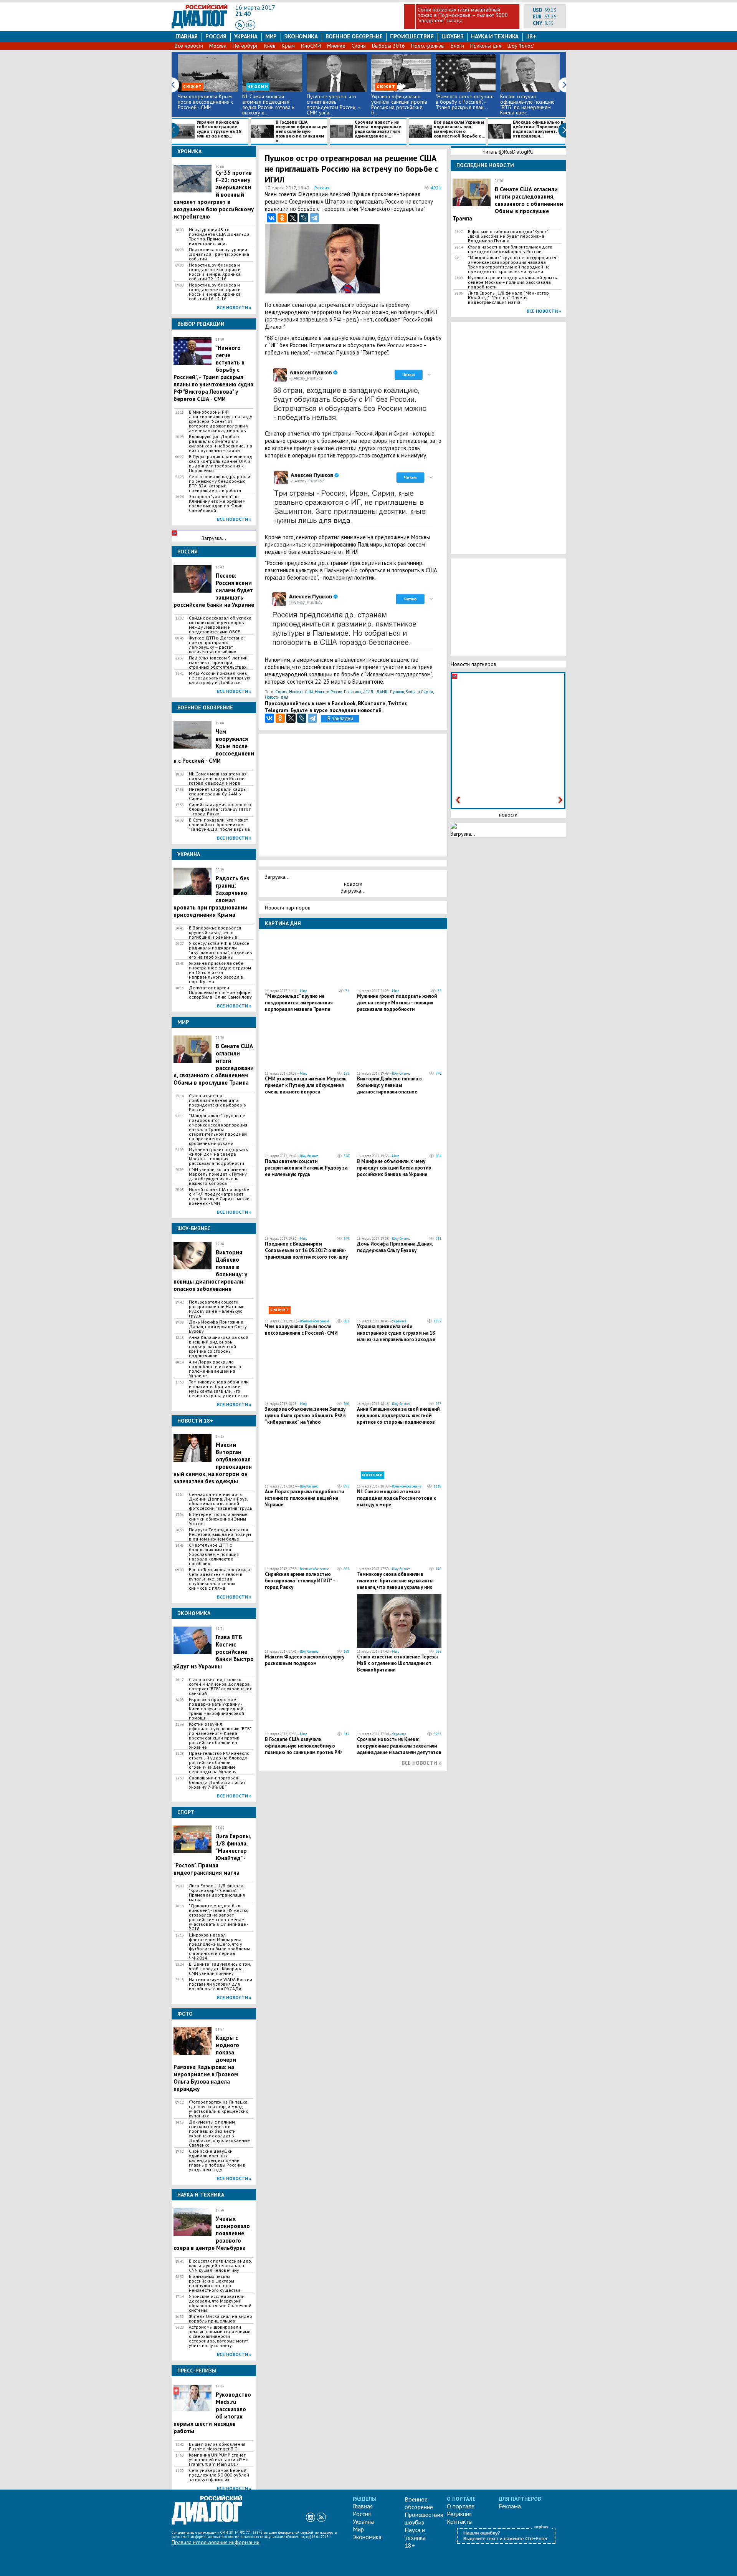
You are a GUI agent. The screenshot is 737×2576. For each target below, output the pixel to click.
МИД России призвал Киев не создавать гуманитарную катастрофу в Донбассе (220, 678)
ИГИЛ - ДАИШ (375, 692)
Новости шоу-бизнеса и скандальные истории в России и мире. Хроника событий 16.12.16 (215, 292)
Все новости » (234, 307)
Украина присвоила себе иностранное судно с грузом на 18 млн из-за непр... (219, 129)
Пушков (397, 692)
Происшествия (412, 36)
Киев (270, 46)
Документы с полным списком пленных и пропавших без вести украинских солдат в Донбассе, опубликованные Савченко (219, 2134)
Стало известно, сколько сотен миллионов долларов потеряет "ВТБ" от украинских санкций (220, 1686)
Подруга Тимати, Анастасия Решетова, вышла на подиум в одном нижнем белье (220, 1534)
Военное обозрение (354, 36)
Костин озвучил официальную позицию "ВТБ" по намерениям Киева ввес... (527, 104)
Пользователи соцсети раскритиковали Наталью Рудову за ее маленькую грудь (217, 1309)
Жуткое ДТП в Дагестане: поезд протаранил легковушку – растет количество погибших (217, 645)
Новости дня (277, 697)
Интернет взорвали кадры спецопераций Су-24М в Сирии (218, 794)
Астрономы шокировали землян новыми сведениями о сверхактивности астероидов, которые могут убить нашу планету (220, 2336)
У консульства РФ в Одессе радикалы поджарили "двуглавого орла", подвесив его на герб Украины (221, 950)
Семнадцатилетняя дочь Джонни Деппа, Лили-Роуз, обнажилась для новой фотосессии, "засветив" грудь (221, 1501)
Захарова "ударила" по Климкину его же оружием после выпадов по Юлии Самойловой (217, 504)
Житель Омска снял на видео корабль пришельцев (221, 2319)
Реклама (510, 2506)
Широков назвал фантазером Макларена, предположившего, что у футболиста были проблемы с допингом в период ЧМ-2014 (219, 1946)
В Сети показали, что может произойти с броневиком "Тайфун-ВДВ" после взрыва (219, 825)
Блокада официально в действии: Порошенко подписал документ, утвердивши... (538, 129)
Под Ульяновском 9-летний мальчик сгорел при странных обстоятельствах (218, 663)
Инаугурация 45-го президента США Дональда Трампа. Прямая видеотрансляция (219, 237)
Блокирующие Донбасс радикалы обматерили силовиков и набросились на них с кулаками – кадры (221, 444)
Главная (187, 36)
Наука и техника (495, 36)
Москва (218, 46)
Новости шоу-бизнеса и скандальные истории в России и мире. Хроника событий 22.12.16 (215, 272)
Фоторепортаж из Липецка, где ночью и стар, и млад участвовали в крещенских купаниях (219, 2109)
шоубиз (453, 36)
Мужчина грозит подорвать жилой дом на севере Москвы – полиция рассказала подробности (218, 1156)
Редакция (459, 2514)
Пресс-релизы (428, 46)
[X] (293, 218)
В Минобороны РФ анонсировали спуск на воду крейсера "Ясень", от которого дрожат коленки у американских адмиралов (221, 421)
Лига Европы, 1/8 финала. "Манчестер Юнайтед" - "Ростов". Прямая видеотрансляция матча (508, 298)
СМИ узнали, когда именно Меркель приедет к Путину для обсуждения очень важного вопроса (218, 1176)
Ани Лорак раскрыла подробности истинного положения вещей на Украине (215, 1369)
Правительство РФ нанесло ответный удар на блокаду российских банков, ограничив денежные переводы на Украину (219, 1763)
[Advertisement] (403, 261)
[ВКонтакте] (271, 218)
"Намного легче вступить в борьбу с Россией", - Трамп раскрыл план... (464, 102)
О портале (461, 2506)
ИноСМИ (311, 46)
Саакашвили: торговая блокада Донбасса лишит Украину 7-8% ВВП (217, 1782)
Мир (271, 36)
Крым (288, 46)
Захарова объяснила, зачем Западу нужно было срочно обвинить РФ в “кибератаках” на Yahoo (305, 1416)
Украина (246, 36)
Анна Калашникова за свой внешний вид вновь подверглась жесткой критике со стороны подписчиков (219, 1347)
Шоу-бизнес (401, 1073)
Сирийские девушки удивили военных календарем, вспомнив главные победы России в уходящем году (217, 2160)
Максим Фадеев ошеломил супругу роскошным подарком (305, 1660)
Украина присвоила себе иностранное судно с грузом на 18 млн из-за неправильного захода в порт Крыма (220, 972)
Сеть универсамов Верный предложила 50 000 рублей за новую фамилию (219, 2475)
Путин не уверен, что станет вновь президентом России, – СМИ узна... (334, 104)
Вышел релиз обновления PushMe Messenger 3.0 (217, 2447)
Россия (216, 36)
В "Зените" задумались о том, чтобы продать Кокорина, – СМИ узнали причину (220, 1969)
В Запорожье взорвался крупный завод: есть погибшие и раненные (215, 933)
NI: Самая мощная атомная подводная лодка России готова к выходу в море (218, 779)
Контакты (460, 2521)
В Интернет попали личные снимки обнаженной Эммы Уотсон (218, 1519)
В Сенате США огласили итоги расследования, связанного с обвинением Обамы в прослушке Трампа (508, 204)
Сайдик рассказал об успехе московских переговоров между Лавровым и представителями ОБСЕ (220, 625)
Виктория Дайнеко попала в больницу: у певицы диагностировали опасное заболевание (389, 1088)
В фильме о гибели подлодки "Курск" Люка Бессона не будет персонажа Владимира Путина (508, 236)
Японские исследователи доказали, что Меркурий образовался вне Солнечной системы (220, 2303)
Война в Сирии (419, 692)
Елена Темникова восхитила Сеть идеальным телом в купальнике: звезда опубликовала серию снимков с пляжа (220, 1579)
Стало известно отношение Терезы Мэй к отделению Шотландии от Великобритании (397, 1663)
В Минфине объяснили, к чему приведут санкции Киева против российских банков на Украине (394, 1168)
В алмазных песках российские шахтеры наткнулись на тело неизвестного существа (215, 2283)
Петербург (245, 46)
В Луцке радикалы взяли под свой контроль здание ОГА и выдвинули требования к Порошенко (221, 464)
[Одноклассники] (282, 218)
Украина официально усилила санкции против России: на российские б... (399, 104)
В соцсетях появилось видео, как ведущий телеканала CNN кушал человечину (220, 2266)
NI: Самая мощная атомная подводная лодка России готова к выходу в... (268, 104)
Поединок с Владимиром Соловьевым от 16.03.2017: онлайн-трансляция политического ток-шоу (306, 1250)
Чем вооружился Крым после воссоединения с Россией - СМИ (206, 102)
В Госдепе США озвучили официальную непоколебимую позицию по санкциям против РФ (303, 1746)
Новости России (329, 692)
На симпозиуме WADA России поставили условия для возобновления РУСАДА (221, 1984)
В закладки (340, 718)
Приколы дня (486, 46)
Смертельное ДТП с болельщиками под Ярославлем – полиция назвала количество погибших (214, 1554)
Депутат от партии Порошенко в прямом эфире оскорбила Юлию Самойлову (220, 992)
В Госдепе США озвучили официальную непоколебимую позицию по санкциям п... (302, 131)
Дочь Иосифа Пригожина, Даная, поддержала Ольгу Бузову (218, 1327)
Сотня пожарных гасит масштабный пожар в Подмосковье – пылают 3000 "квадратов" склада (463, 15)
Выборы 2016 (388, 46)
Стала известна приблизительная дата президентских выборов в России (217, 1103)
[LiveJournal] (304, 218)
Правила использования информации (216, 2542)
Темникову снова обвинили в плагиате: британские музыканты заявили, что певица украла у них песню (219, 1389)
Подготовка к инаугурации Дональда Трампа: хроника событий (219, 254)
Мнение (336, 46)
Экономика (301, 36)
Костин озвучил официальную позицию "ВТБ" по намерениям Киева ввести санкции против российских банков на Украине (220, 1736)
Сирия (359, 46)
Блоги (457, 46)
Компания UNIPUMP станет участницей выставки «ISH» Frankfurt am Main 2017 (218, 2460)
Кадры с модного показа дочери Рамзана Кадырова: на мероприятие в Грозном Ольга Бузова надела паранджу (206, 2063)
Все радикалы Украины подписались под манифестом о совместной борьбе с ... (459, 129)
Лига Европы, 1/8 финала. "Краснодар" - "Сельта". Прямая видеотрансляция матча (217, 1893)
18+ (531, 36)
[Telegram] (314, 218)
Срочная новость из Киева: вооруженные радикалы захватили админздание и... (378, 129)
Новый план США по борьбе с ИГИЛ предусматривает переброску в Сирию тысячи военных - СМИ (219, 1196)
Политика (352, 692)
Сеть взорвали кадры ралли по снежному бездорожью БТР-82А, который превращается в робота (220, 484)
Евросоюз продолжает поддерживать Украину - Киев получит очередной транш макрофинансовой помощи (216, 1709)
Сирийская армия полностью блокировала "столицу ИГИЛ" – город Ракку (220, 809)
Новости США (301, 692)
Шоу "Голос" (521, 46)
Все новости (189, 46)
